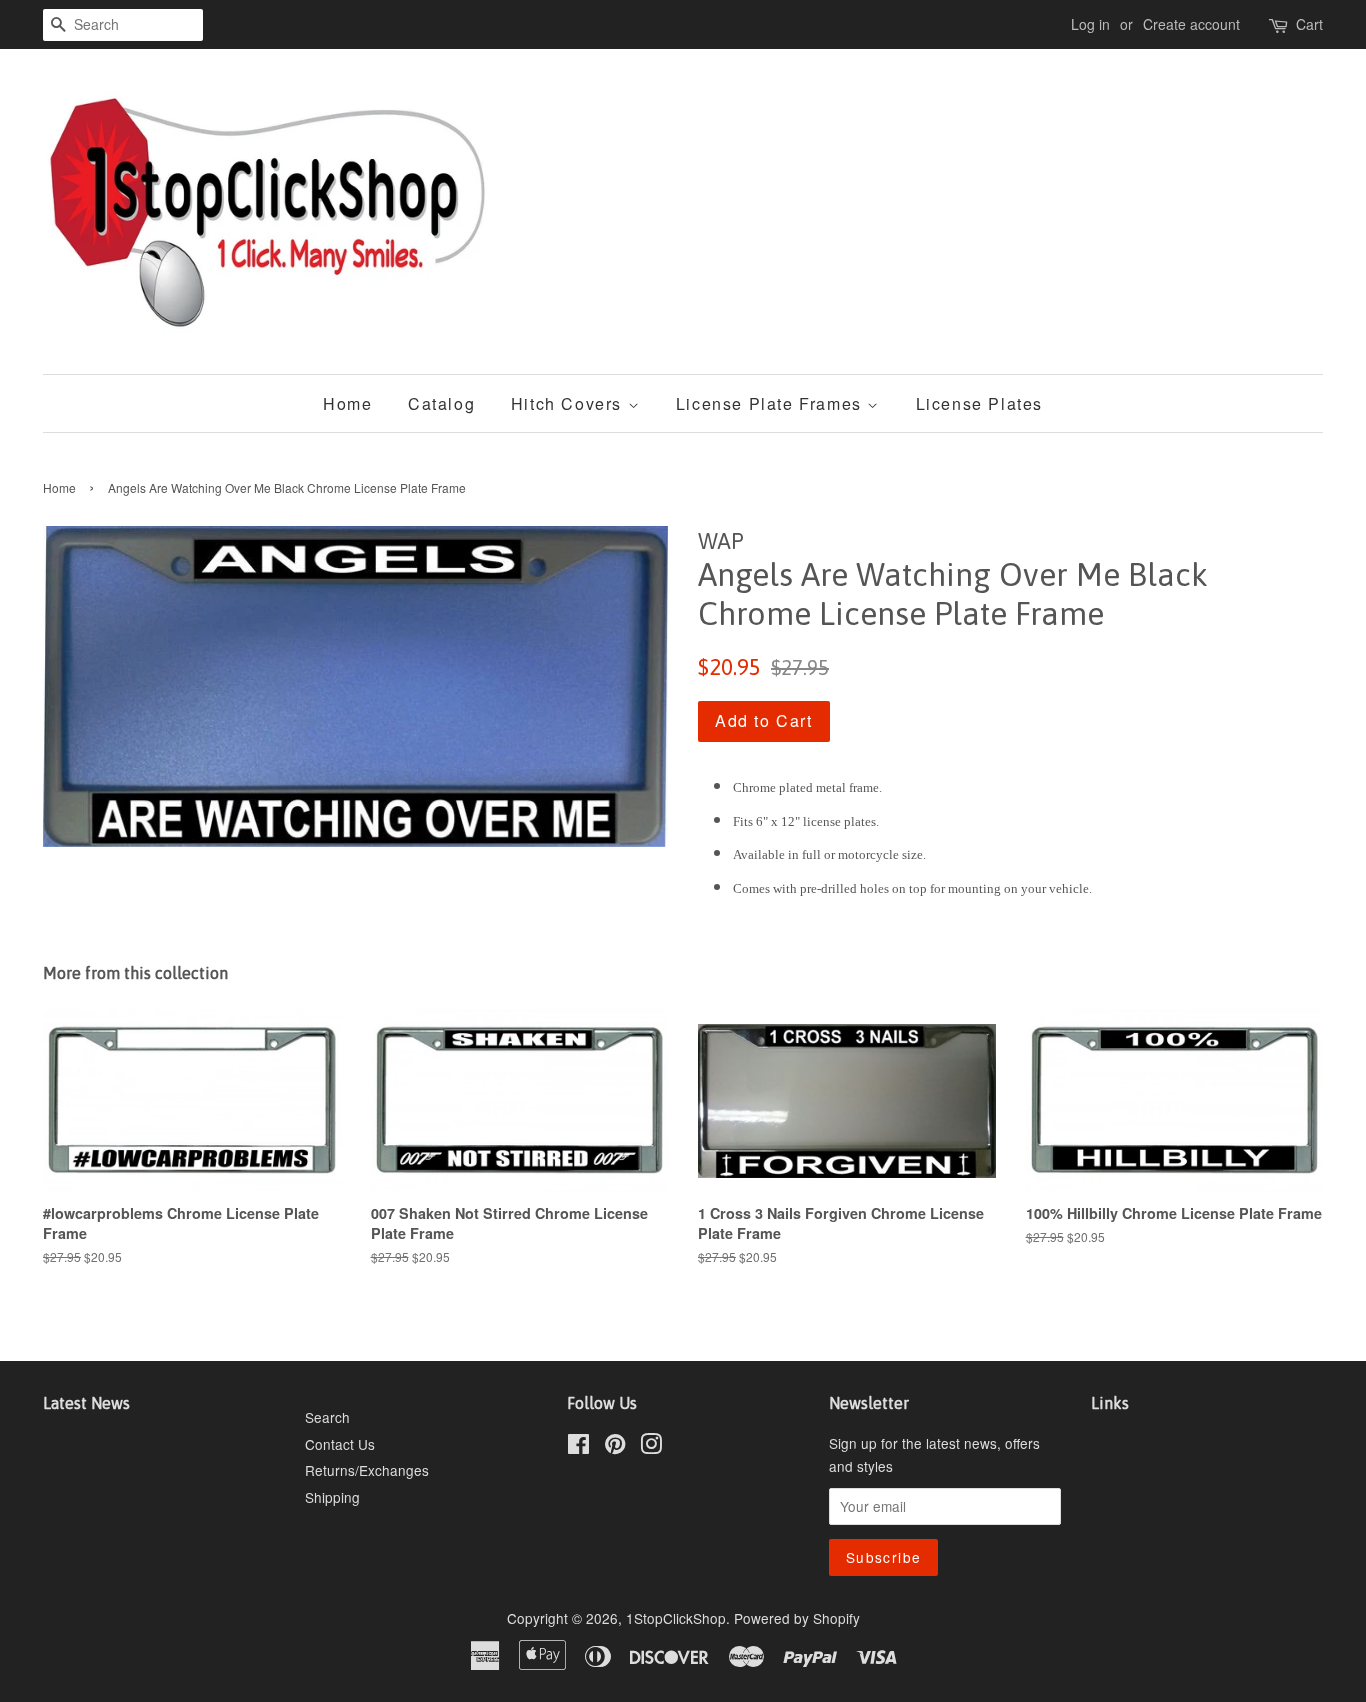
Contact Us (340, 1444)
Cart (1309, 24)
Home (347, 403)
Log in (1090, 24)
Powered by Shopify (797, 1618)
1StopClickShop (676, 1618)
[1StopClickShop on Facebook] (578, 1447)
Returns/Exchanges (367, 1470)
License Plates (979, 403)
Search (327, 1417)
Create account (1191, 24)
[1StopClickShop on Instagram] (651, 1447)
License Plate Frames (772, 403)
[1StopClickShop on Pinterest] (615, 1447)
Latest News (86, 1403)
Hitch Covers (569, 403)
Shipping (332, 1497)
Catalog (441, 403)
